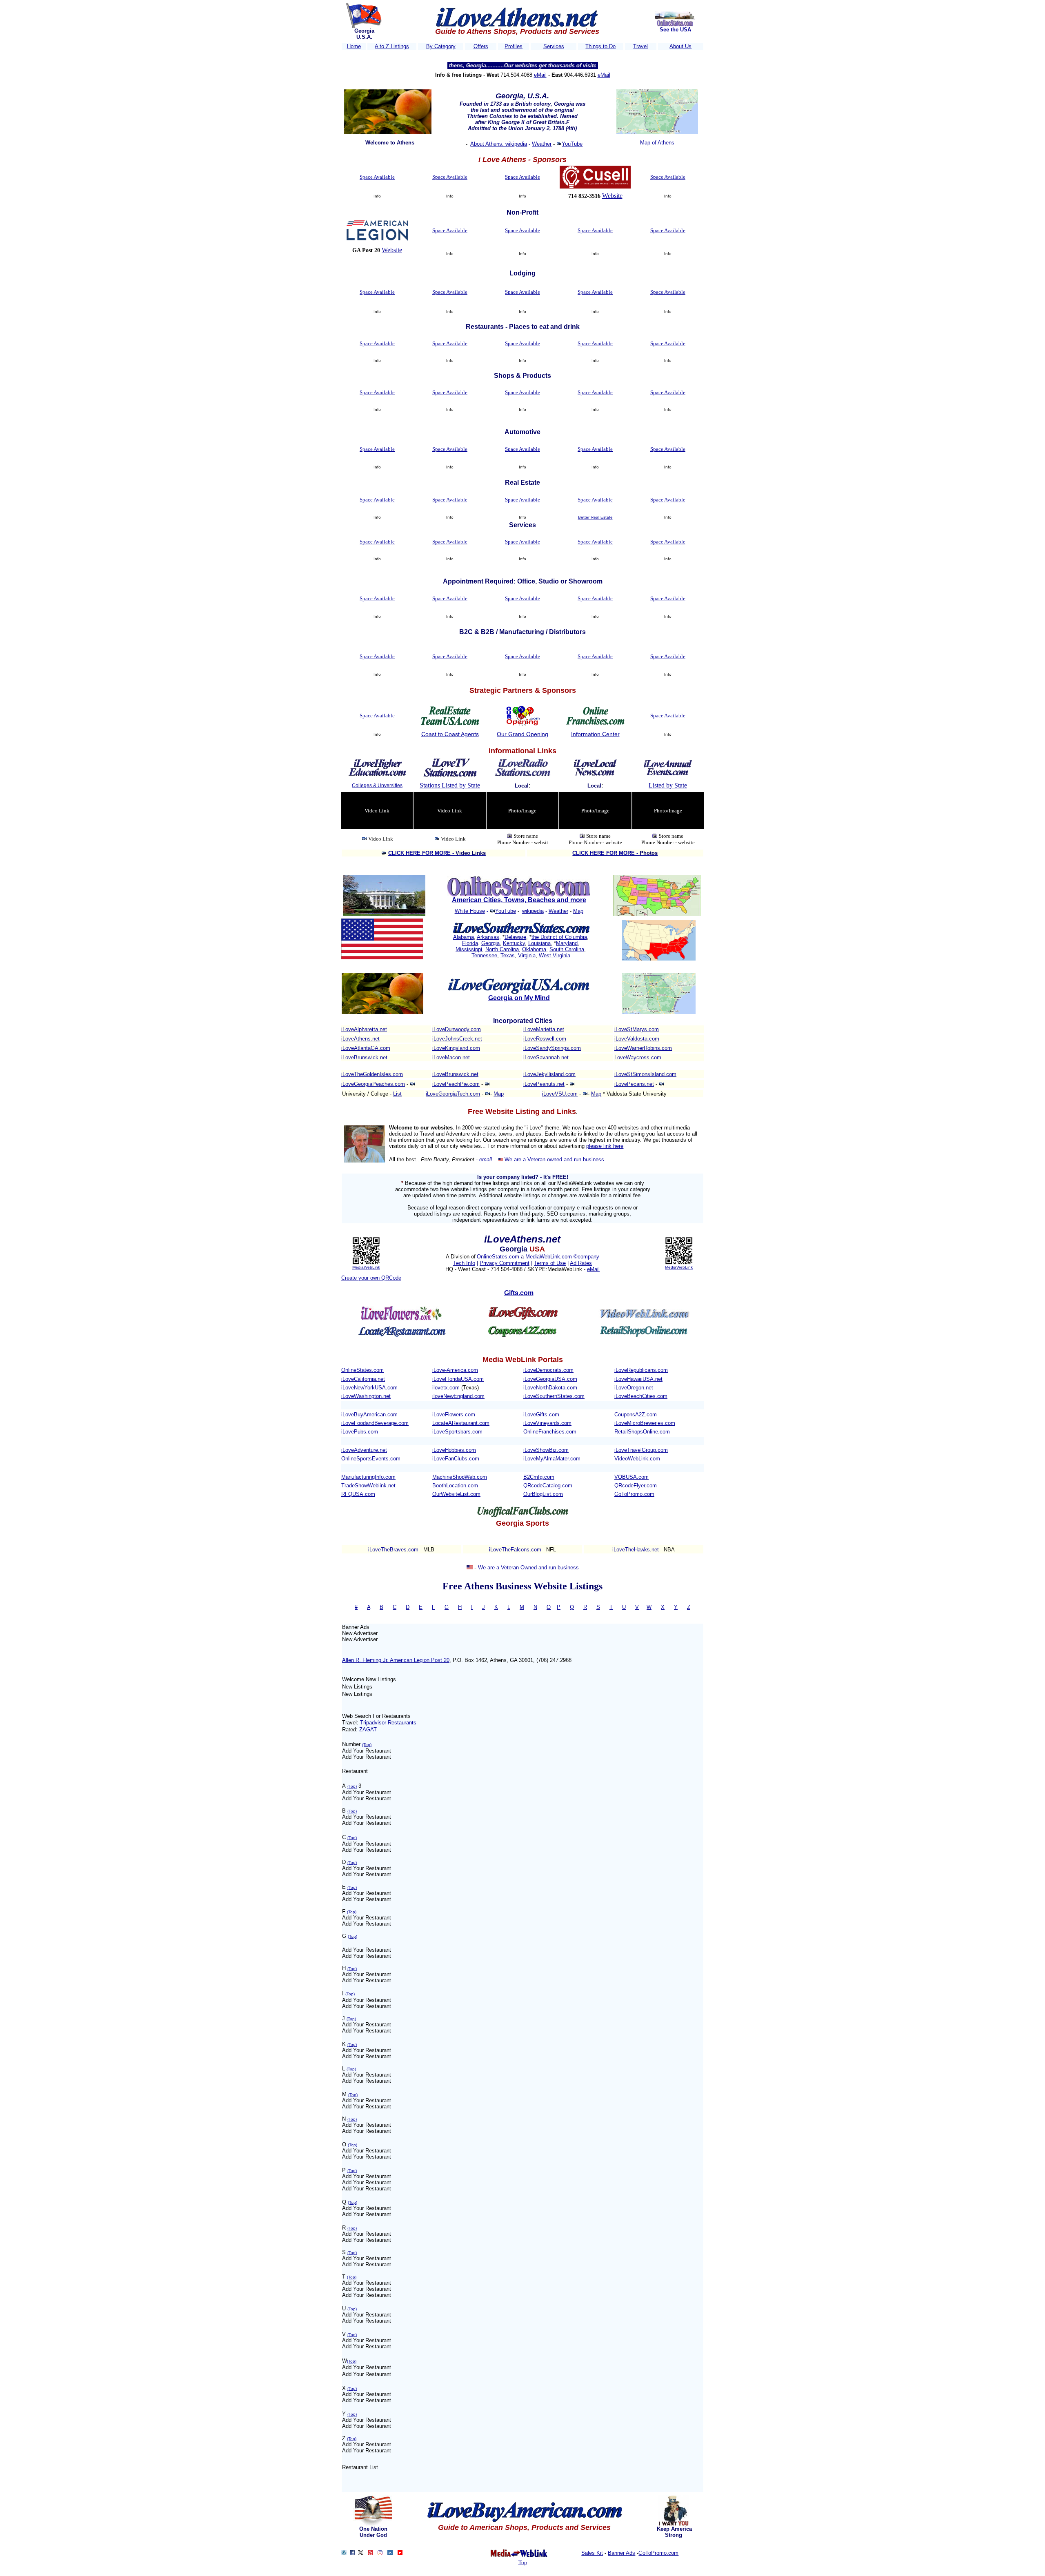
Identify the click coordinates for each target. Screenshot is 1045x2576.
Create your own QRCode (371, 1278)
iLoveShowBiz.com (546, 1450)
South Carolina (567, 949)
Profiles (514, 46)
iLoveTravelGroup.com (641, 1450)
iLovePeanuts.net (544, 1084)
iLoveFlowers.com (454, 1414)
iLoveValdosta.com (637, 1039)
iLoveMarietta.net (544, 1029)
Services (554, 46)
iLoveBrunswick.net (364, 1057)
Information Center (595, 734)
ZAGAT (368, 1730)
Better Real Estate (595, 517)
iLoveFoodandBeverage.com (375, 1423)
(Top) (367, 1745)
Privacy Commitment (505, 1263)
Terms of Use (550, 1263)
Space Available (377, 177)
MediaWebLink (366, 1267)
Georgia (490, 943)
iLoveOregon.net (634, 1388)
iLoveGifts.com (541, 1414)
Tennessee (484, 955)
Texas (508, 955)
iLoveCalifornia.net (363, 1379)
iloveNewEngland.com (458, 1396)
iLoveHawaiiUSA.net (638, 1379)
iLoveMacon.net (451, 1057)
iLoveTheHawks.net (636, 1550)
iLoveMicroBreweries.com (645, 1423)
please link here (605, 1146)
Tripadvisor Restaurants (388, 1723)
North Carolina (502, 949)
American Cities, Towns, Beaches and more (519, 900)
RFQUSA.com (358, 1494)
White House (470, 911)
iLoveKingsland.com (456, 1048)
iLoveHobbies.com (454, 1450)
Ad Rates (581, 1263)
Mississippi (469, 949)
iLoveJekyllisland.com (549, 1074)
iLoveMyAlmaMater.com (552, 1459)
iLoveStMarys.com (637, 1029)
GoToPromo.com (634, 1494)
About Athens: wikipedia (499, 144)
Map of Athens (657, 143)
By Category (441, 46)
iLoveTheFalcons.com (515, 1550)
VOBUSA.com (631, 1477)
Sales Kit (592, 2553)
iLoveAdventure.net (364, 1450)
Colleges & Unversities (377, 785)
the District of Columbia (559, 937)
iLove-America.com (455, 1370)
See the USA (675, 30)
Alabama (464, 937)
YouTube (572, 144)
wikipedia (533, 911)
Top (523, 2562)
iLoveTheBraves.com (393, 1550)
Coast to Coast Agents (450, 734)
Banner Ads (621, 2553)
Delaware (515, 937)
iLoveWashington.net (366, 1396)
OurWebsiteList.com (456, 1494)
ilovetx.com (446, 1388)
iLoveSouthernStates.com (554, 1396)
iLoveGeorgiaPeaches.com (373, 1084)
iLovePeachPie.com (456, 1084)
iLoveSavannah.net (546, 1057)
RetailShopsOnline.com (642, 1432)
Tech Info (464, 1263)
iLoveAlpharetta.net (364, 1029)
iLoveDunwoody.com (457, 1029)
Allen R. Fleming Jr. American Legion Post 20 (396, 1660)
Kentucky (514, 943)
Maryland (567, 943)
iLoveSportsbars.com (457, 1432)
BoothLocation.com (455, 1485)
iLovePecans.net (634, 1084)
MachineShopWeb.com (460, 1477)
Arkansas (488, 937)
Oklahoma (534, 949)
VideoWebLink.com (637, 1459)
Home (354, 46)
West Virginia (555, 955)
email (486, 1159)
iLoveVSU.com (560, 1094)
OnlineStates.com (499, 1257)
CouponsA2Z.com (636, 1414)
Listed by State (668, 785)
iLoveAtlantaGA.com (366, 1048)
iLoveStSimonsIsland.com (645, 1074)
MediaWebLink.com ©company (562, 1257)
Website (612, 196)
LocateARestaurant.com (461, 1423)
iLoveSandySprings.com (552, 1048)
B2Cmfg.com (539, 1477)
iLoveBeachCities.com (641, 1396)
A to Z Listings (392, 46)
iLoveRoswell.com (545, 1039)
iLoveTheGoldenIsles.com (372, 1074)
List (397, 1094)
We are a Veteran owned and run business (554, 1159)
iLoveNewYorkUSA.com (369, 1388)
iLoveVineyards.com (547, 1423)
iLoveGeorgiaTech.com (453, 1094)
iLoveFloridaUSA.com (458, 1379)
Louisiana (539, 943)
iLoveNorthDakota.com (550, 1388)
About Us (680, 46)
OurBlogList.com (543, 1494)
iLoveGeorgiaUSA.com (550, 1379)
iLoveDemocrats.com (548, 1370)
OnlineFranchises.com (550, 1432)
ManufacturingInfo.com (368, 1477)
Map (578, 911)
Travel (640, 46)
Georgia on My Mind (519, 998)
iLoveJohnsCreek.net (457, 1039)
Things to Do (600, 46)
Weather (542, 144)
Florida (470, 943)
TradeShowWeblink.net (368, 1485)
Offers (481, 46)
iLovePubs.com (360, 1432)
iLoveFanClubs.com (456, 1459)
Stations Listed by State (450, 785)
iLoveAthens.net (360, 1039)
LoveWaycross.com (638, 1057)
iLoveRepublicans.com (641, 1370)
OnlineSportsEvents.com (371, 1459)
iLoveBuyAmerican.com (369, 1414)
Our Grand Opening (522, 734)
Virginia (527, 955)
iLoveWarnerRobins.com (643, 1048)
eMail (540, 75)
